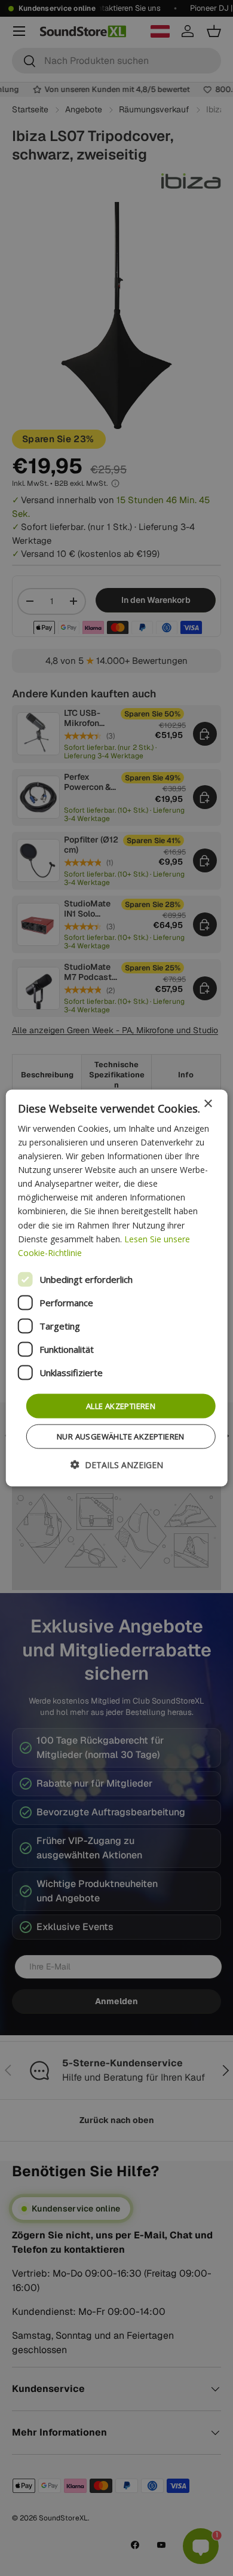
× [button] (208, 1103)
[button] (117, 1465)
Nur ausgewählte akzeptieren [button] (121, 1436)
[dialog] (117, 1288)
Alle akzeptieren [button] (121, 1405)
